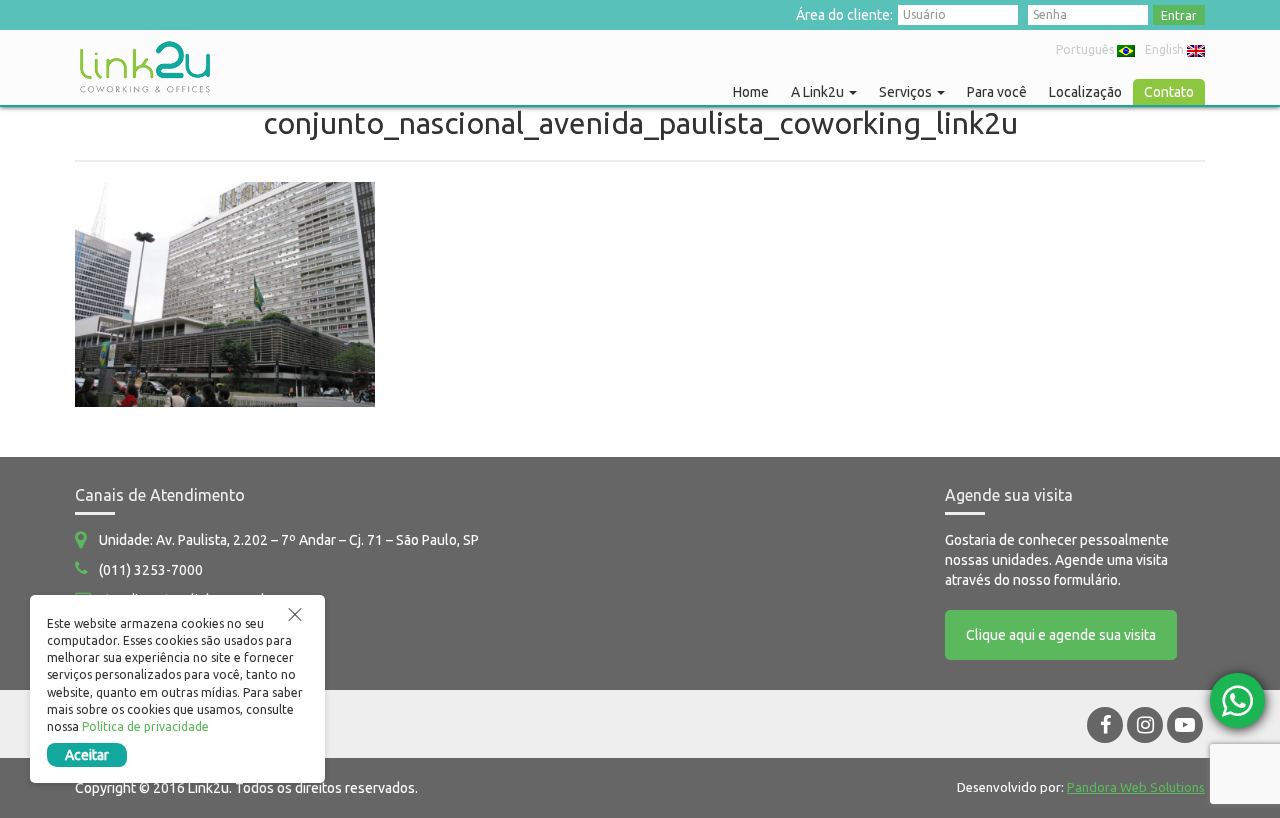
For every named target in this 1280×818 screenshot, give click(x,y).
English (1164, 49)
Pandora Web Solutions (1136, 787)
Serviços (907, 92)
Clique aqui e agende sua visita (1061, 635)
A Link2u (819, 92)
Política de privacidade (145, 726)
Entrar (1179, 15)
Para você (997, 92)
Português (1085, 49)
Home (751, 92)
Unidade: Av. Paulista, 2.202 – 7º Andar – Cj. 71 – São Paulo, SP (289, 540)
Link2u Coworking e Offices (145, 67)
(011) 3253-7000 (151, 570)
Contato (1169, 92)
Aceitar (87, 755)
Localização (1085, 92)
